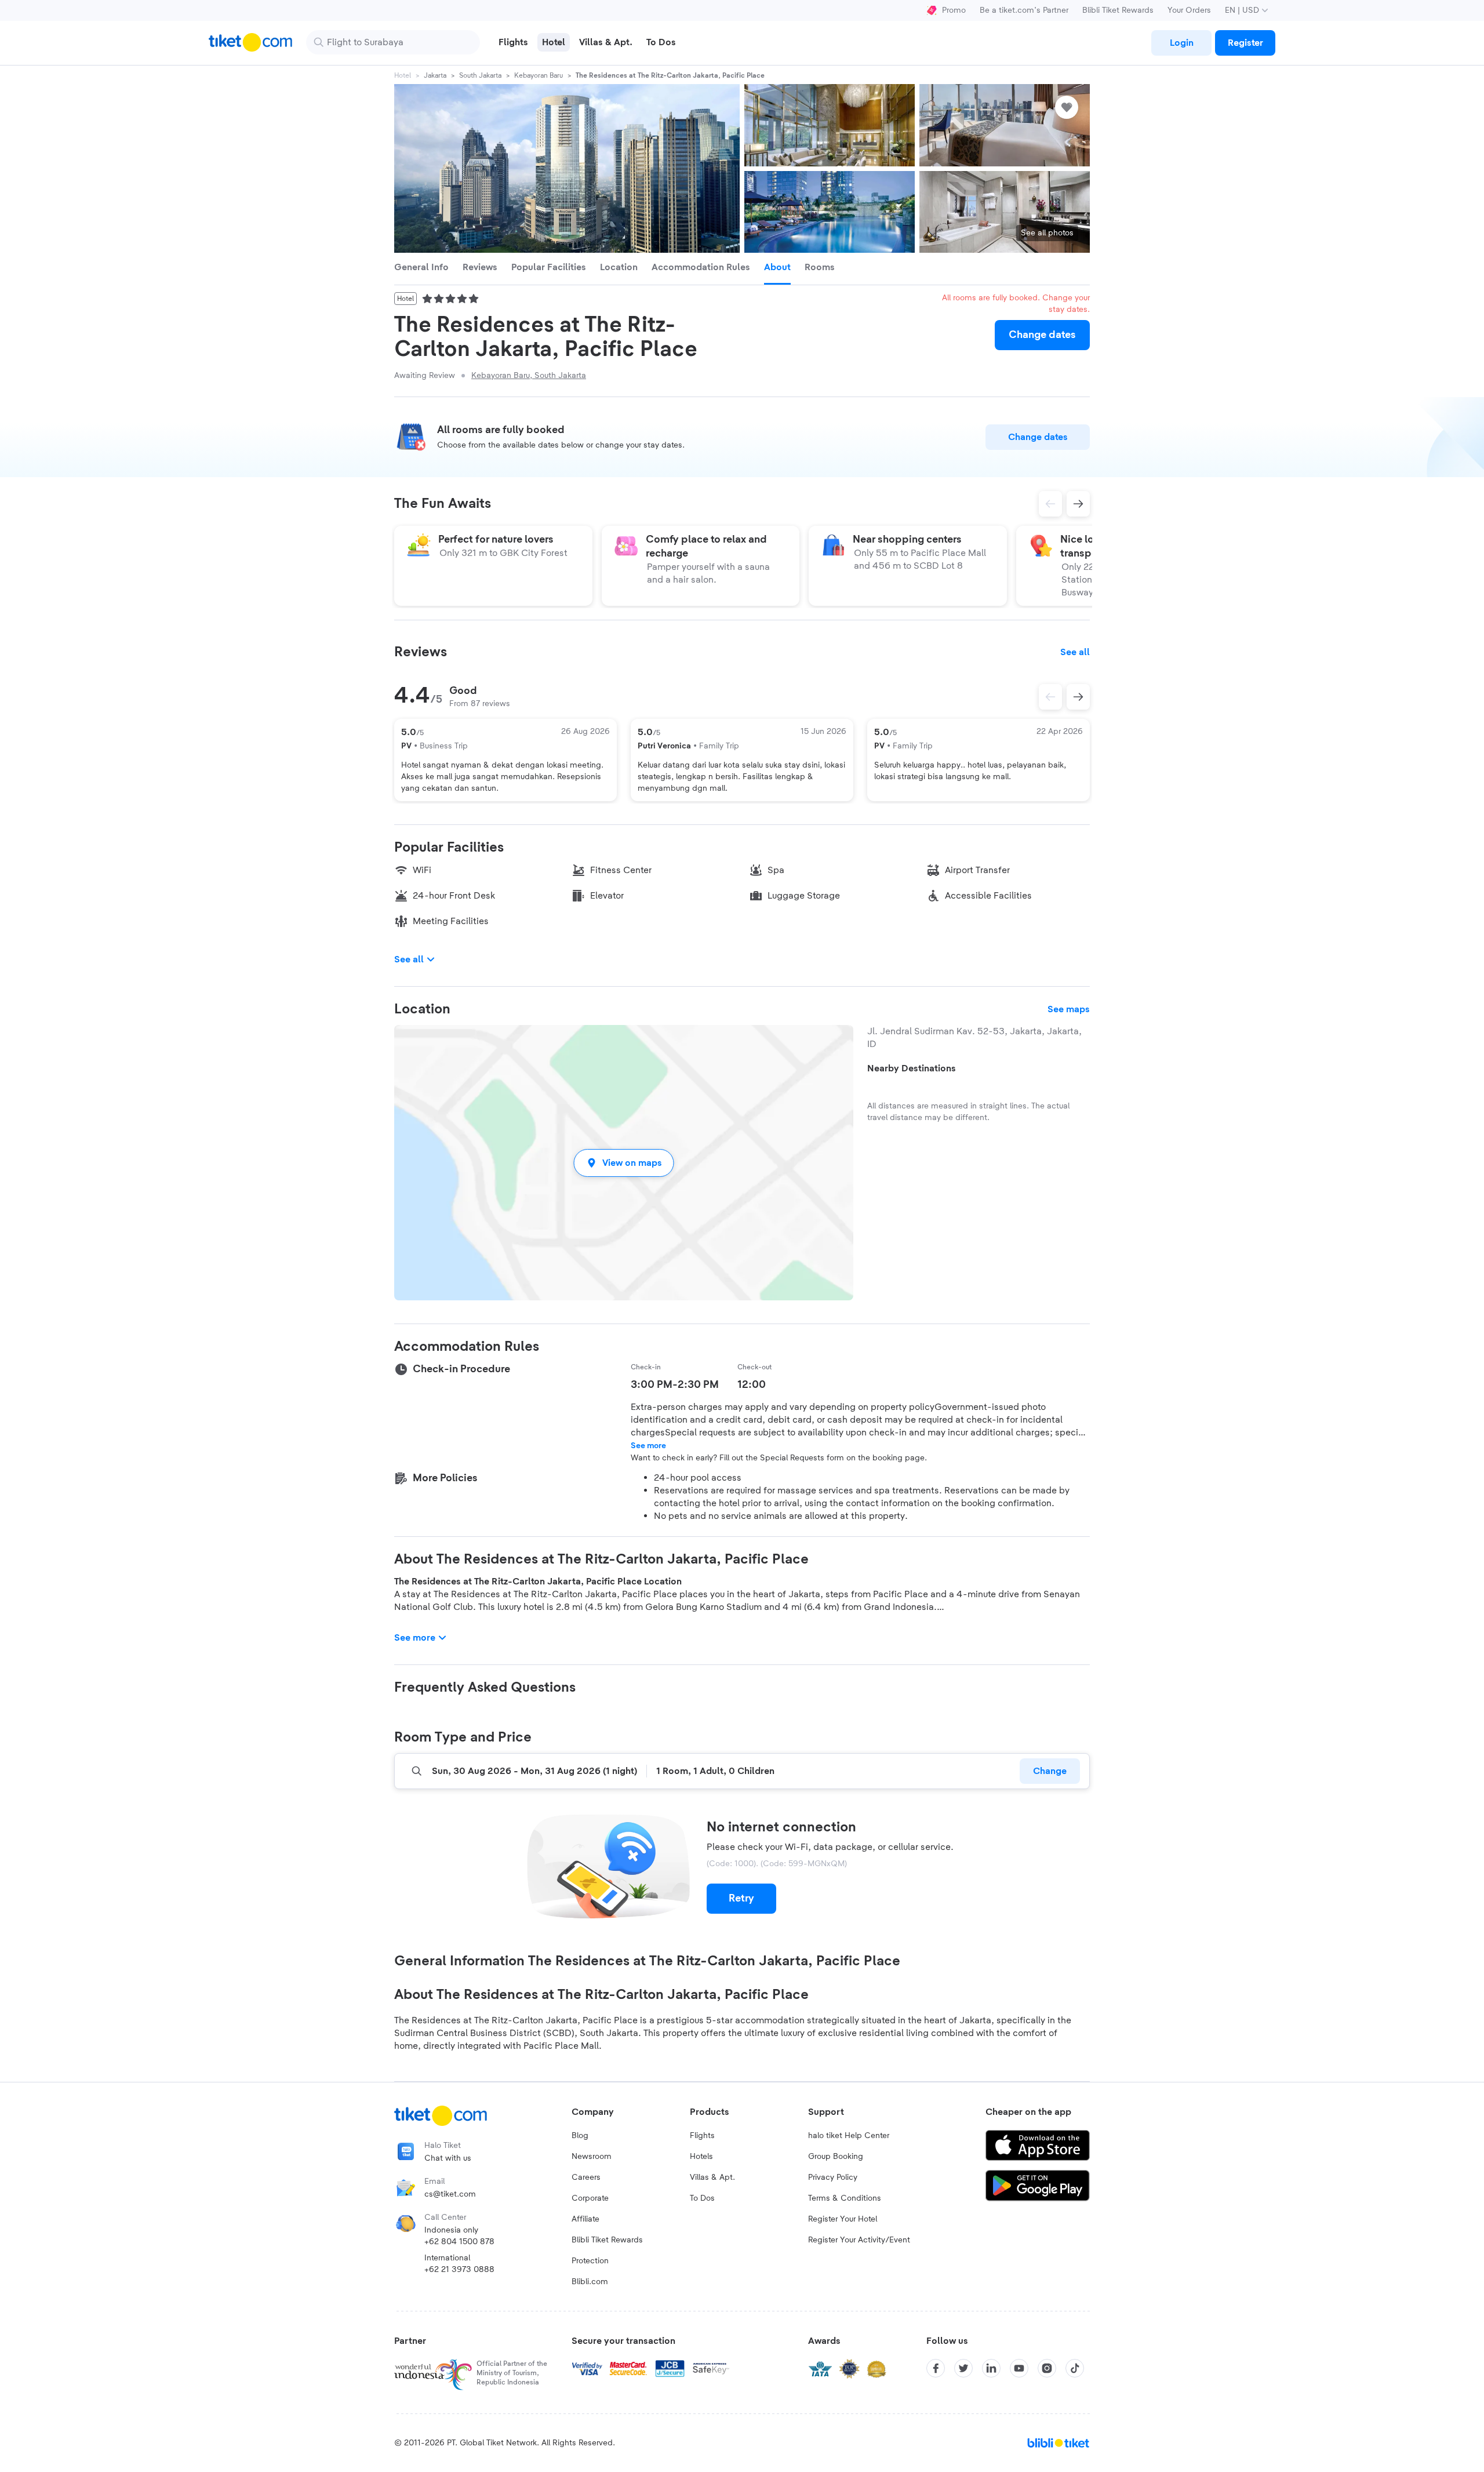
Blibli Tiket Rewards (1118, 10)
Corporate (590, 2198)
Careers (586, 2177)
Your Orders (1189, 10)
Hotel (403, 75)
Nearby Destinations (912, 1068)
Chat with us (448, 2158)
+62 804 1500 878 (459, 2242)
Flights (702, 2136)
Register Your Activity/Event (859, 2240)
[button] (624, 1163)
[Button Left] (1050, 697)
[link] (1181, 43)
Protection (590, 2261)
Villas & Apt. (712, 2177)
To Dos (702, 2198)
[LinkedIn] (991, 2368)
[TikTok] (1075, 2368)
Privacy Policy (833, 2177)
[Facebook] (936, 2368)
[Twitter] (963, 2368)
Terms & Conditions (845, 2198)
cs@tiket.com (450, 2194)
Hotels (701, 2157)
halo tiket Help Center (849, 2136)
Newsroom (592, 2157)
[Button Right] (1078, 697)
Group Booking (836, 2157)
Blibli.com (590, 2282)
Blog (580, 2136)
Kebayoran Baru (539, 75)
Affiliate (585, 2219)
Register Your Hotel (843, 2219)
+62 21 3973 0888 (459, 2270)
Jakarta (435, 75)
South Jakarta (480, 75)
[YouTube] (1019, 2368)
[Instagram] (1047, 2368)
